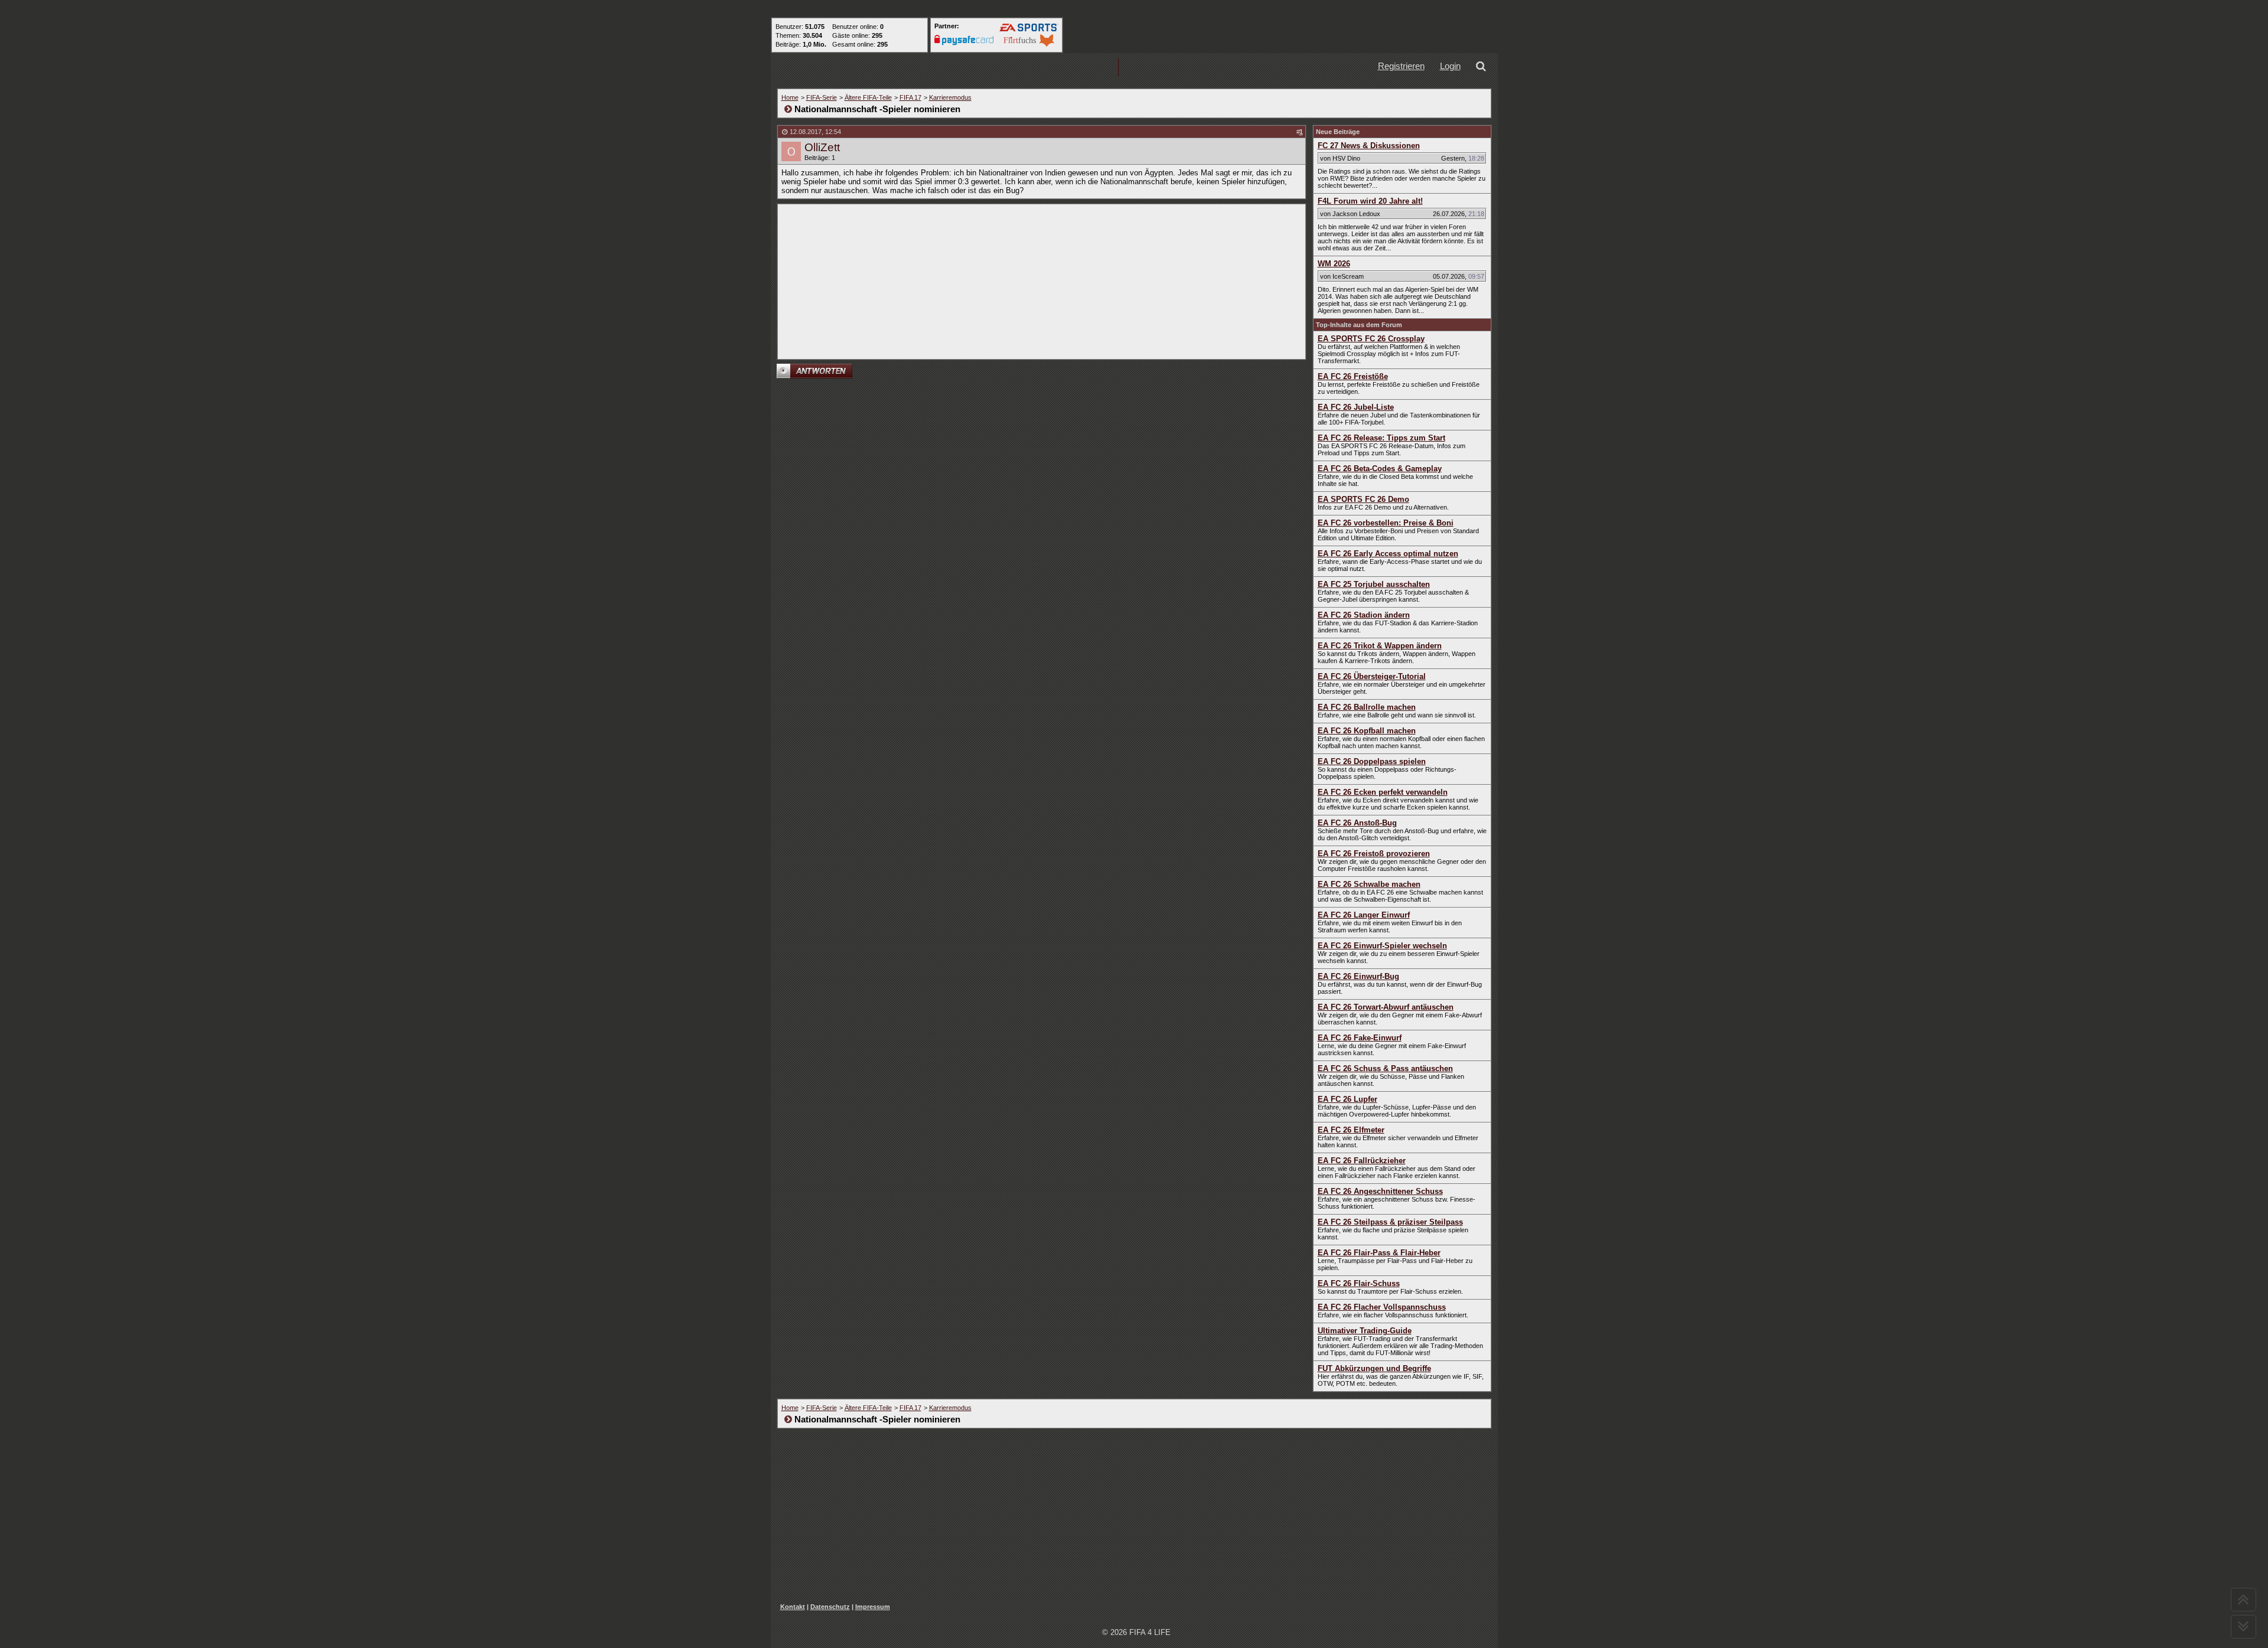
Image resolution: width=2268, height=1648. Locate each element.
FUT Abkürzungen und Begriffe (1374, 1368)
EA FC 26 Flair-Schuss (1359, 1283)
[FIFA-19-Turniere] (1080, 68)
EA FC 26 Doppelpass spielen (1372, 761)
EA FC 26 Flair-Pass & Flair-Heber (1379, 1253)
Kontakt (793, 1607)
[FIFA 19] (1005, 68)
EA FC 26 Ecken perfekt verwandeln (1383, 792)
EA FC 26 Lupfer (1348, 1099)
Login (1450, 66)
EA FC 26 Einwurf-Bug (1358, 976)
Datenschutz (830, 1607)
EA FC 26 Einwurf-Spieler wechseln (1382, 946)
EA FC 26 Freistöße (1353, 376)
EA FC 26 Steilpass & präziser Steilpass (1390, 1222)
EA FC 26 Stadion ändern (1364, 615)
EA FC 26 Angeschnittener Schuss (1380, 1191)
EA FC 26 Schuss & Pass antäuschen (1385, 1068)
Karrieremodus (950, 97)
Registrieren (1401, 66)
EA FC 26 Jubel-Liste (1356, 407)
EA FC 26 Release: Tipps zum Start (1381, 438)
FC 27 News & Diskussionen (1369, 146)
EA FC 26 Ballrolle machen (1367, 707)
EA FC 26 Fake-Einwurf (1360, 1038)
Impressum (873, 1607)
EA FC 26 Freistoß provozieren (1374, 854)
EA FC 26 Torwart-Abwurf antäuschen (1386, 1007)
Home (790, 97)
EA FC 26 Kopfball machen (1367, 731)
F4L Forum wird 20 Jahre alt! (1370, 201)
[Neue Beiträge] (929, 68)
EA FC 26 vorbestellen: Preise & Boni (1386, 523)
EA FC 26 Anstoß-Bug (1357, 823)
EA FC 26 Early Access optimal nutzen (1388, 554)
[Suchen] (1483, 68)
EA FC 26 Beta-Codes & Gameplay (1380, 469)
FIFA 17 (910, 97)
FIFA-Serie (822, 97)
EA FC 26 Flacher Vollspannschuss (1382, 1307)
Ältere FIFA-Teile (868, 97)
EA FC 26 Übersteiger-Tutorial (1372, 676)
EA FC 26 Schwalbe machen (1369, 884)
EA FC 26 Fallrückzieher (1362, 1161)
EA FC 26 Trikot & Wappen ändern (1380, 646)
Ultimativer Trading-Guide (1365, 1331)
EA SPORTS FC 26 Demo (1363, 499)
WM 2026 (1334, 264)
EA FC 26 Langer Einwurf (1364, 915)
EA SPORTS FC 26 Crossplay (1371, 339)
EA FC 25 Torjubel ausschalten (1374, 584)
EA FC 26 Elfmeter (1351, 1130)
